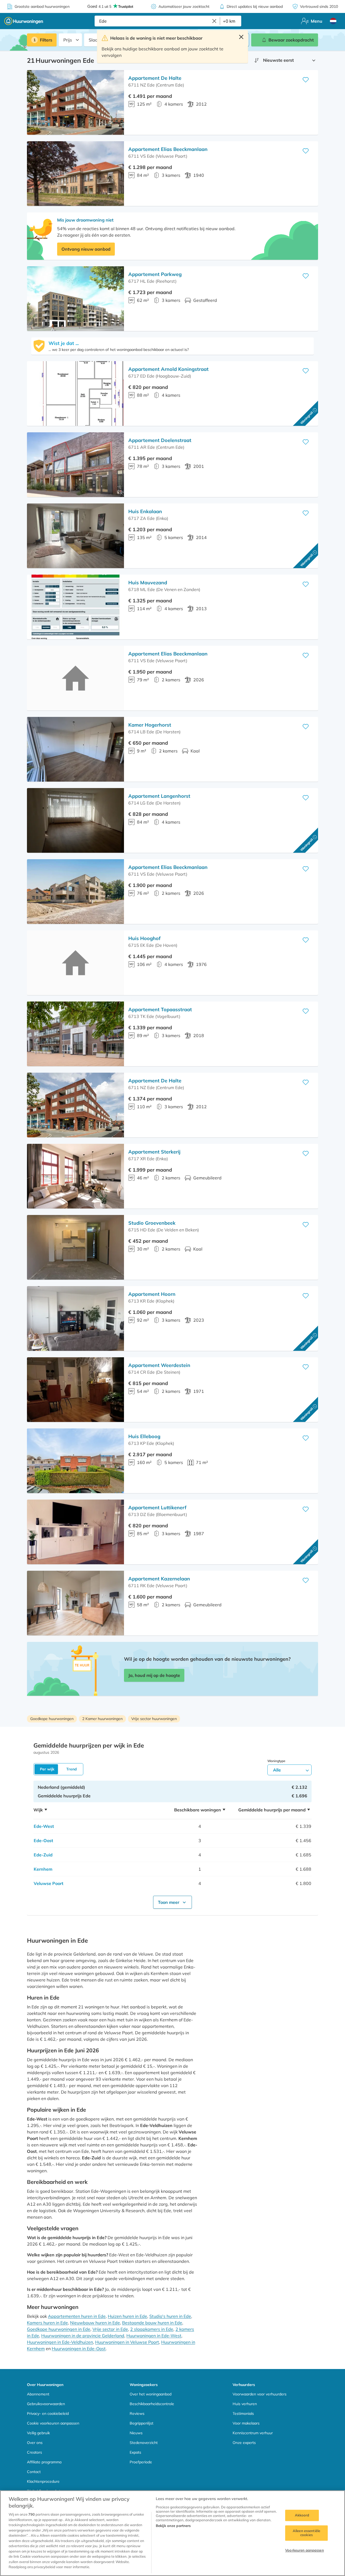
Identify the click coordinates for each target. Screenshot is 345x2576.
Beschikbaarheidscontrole (152, 2404)
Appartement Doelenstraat (160, 440)
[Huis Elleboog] (75, 1461)
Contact (34, 2472)
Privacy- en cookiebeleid (48, 2413)
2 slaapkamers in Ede (152, 2329)
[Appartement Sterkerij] (75, 1176)
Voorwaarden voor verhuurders (260, 2394)
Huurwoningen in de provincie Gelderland (83, 2336)
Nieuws (136, 2433)
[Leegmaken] (214, 21)
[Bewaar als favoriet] (306, 80)
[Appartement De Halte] (75, 102)
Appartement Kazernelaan (159, 1579)
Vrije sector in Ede (110, 2329)
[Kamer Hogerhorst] (75, 749)
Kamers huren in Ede (47, 2323)
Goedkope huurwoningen (52, 1719)
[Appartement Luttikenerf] (75, 1532)
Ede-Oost (43, 1841)
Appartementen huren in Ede (77, 2316)
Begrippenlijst (142, 2423)
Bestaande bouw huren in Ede (152, 2323)
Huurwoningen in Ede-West (154, 2336)
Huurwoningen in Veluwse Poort (127, 2342)
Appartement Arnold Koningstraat (168, 369)
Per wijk (47, 1769)
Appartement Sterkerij (154, 1152)
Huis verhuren (245, 2404)
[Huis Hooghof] (75, 963)
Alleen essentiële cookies (306, 2533)
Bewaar (291, 40)
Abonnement (38, 2394)
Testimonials (243, 2413)
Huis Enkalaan (145, 511)
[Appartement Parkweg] (75, 299)
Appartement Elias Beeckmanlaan (168, 149)
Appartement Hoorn (152, 1294)
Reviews (137, 2413)
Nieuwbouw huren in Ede (95, 2323)
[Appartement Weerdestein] (75, 1390)
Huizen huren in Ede (127, 2316)
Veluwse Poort (49, 1883)
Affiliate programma (44, 2462)
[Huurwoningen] (24, 21)
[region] (172, 2533)
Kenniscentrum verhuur (253, 2433)
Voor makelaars (246, 2423)
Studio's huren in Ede (170, 2316)
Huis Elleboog (144, 1436)
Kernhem (43, 1869)
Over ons (35, 2443)
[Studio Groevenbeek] (75, 1247)
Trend (72, 1769)
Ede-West (44, 1826)
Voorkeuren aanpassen (305, 2550)
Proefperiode (141, 2462)
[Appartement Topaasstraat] (75, 1034)
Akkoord (302, 2515)
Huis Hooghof (144, 938)
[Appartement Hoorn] (75, 1318)
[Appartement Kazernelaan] (75, 1603)
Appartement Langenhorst (159, 796)
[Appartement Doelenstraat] (75, 465)
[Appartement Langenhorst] (75, 820)
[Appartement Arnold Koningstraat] (75, 393)
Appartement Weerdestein (159, 1365)
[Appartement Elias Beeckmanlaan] (75, 174)
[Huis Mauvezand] (75, 607)
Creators (34, 2452)
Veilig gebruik (38, 2433)
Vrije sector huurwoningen (154, 1719)
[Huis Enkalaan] (75, 536)
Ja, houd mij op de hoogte (154, 1675)
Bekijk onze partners (173, 2526)
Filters (46, 40)
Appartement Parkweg (155, 274)
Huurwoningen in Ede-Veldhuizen (60, 2342)
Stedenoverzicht (144, 2443)
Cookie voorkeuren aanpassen (53, 2423)
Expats (135, 2452)
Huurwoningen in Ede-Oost (79, 2349)
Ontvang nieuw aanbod (86, 249)
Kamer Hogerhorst (150, 725)
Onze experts (244, 2443)
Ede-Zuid (43, 1855)
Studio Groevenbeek (152, 1223)
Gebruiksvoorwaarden (46, 2404)
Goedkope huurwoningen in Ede (59, 2329)
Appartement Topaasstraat (160, 1009)
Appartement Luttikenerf (157, 1508)
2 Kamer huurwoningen (102, 1719)
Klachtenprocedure (43, 2481)
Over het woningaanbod (151, 2394)
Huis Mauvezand (148, 583)
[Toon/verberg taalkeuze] (333, 21)
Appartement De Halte (155, 78)
